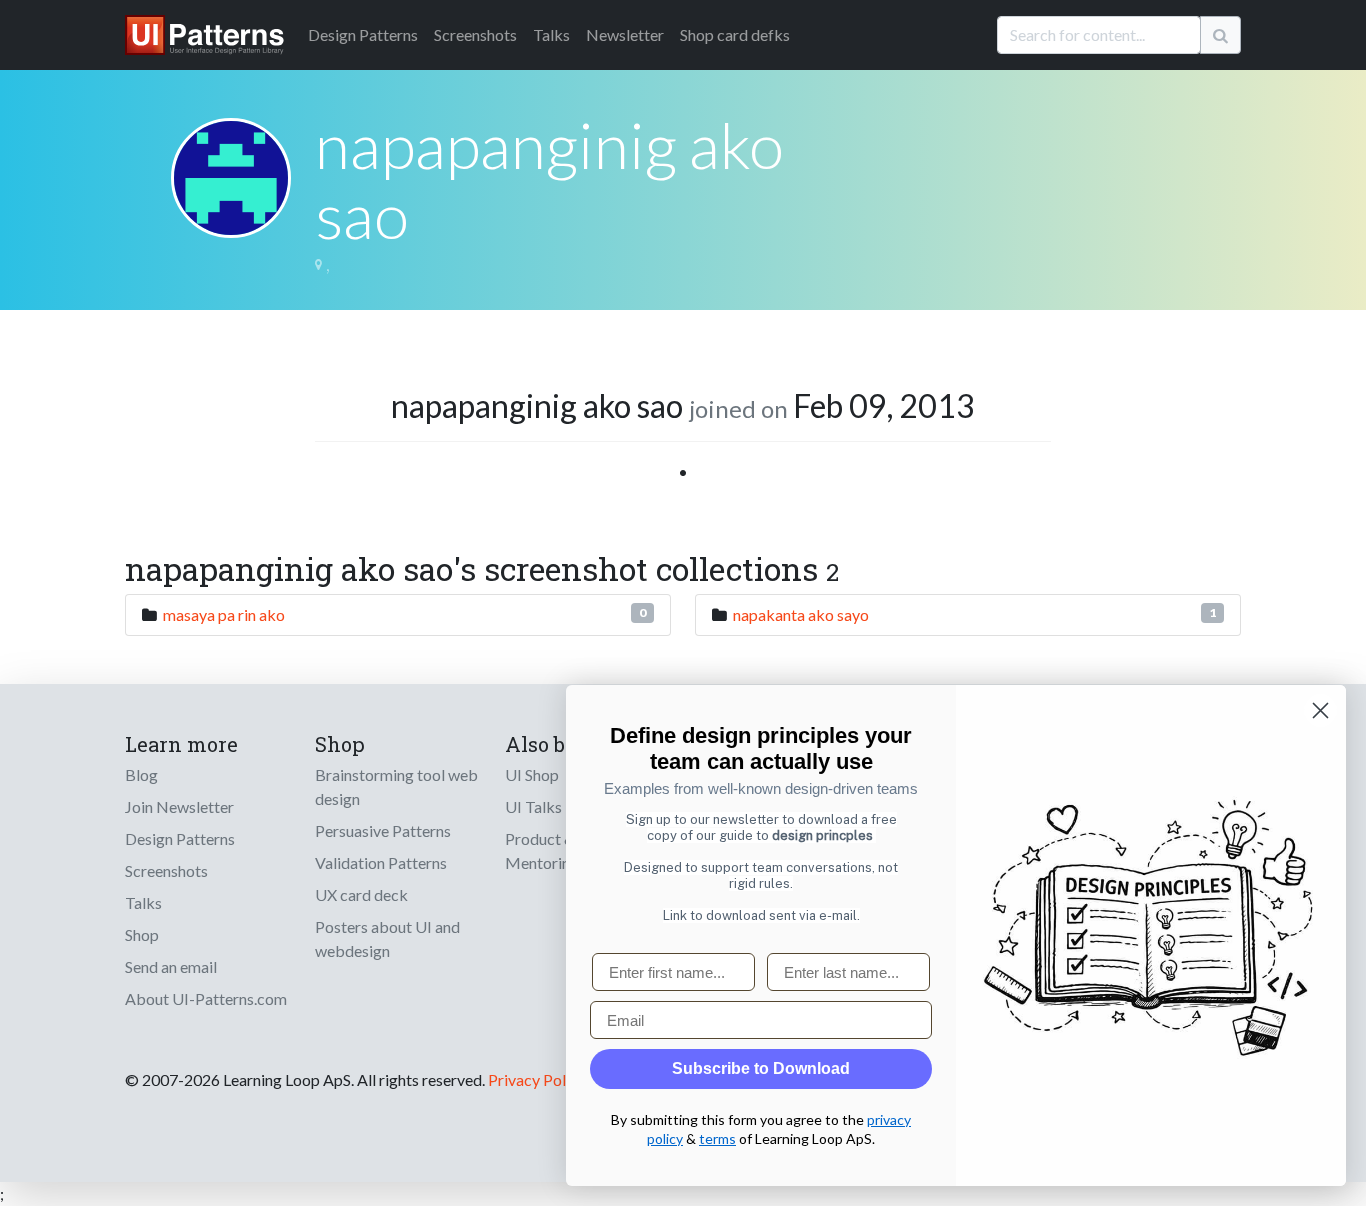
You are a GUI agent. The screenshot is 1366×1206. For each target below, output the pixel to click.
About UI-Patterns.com (206, 998)
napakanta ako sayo (801, 614)
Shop (142, 934)
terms (717, 1138)
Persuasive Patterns (383, 830)
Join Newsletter (179, 806)
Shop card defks (735, 34)
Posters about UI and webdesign (387, 938)
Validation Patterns (381, 862)
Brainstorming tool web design (396, 786)
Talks (551, 34)
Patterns (363, 34)
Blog (141, 774)
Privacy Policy (536, 1079)
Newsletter (625, 34)
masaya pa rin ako (224, 614)
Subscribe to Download (761, 1068)
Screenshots (475, 34)
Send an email (171, 966)
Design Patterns (180, 838)
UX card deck (361, 894)
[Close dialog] (1320, 710)
